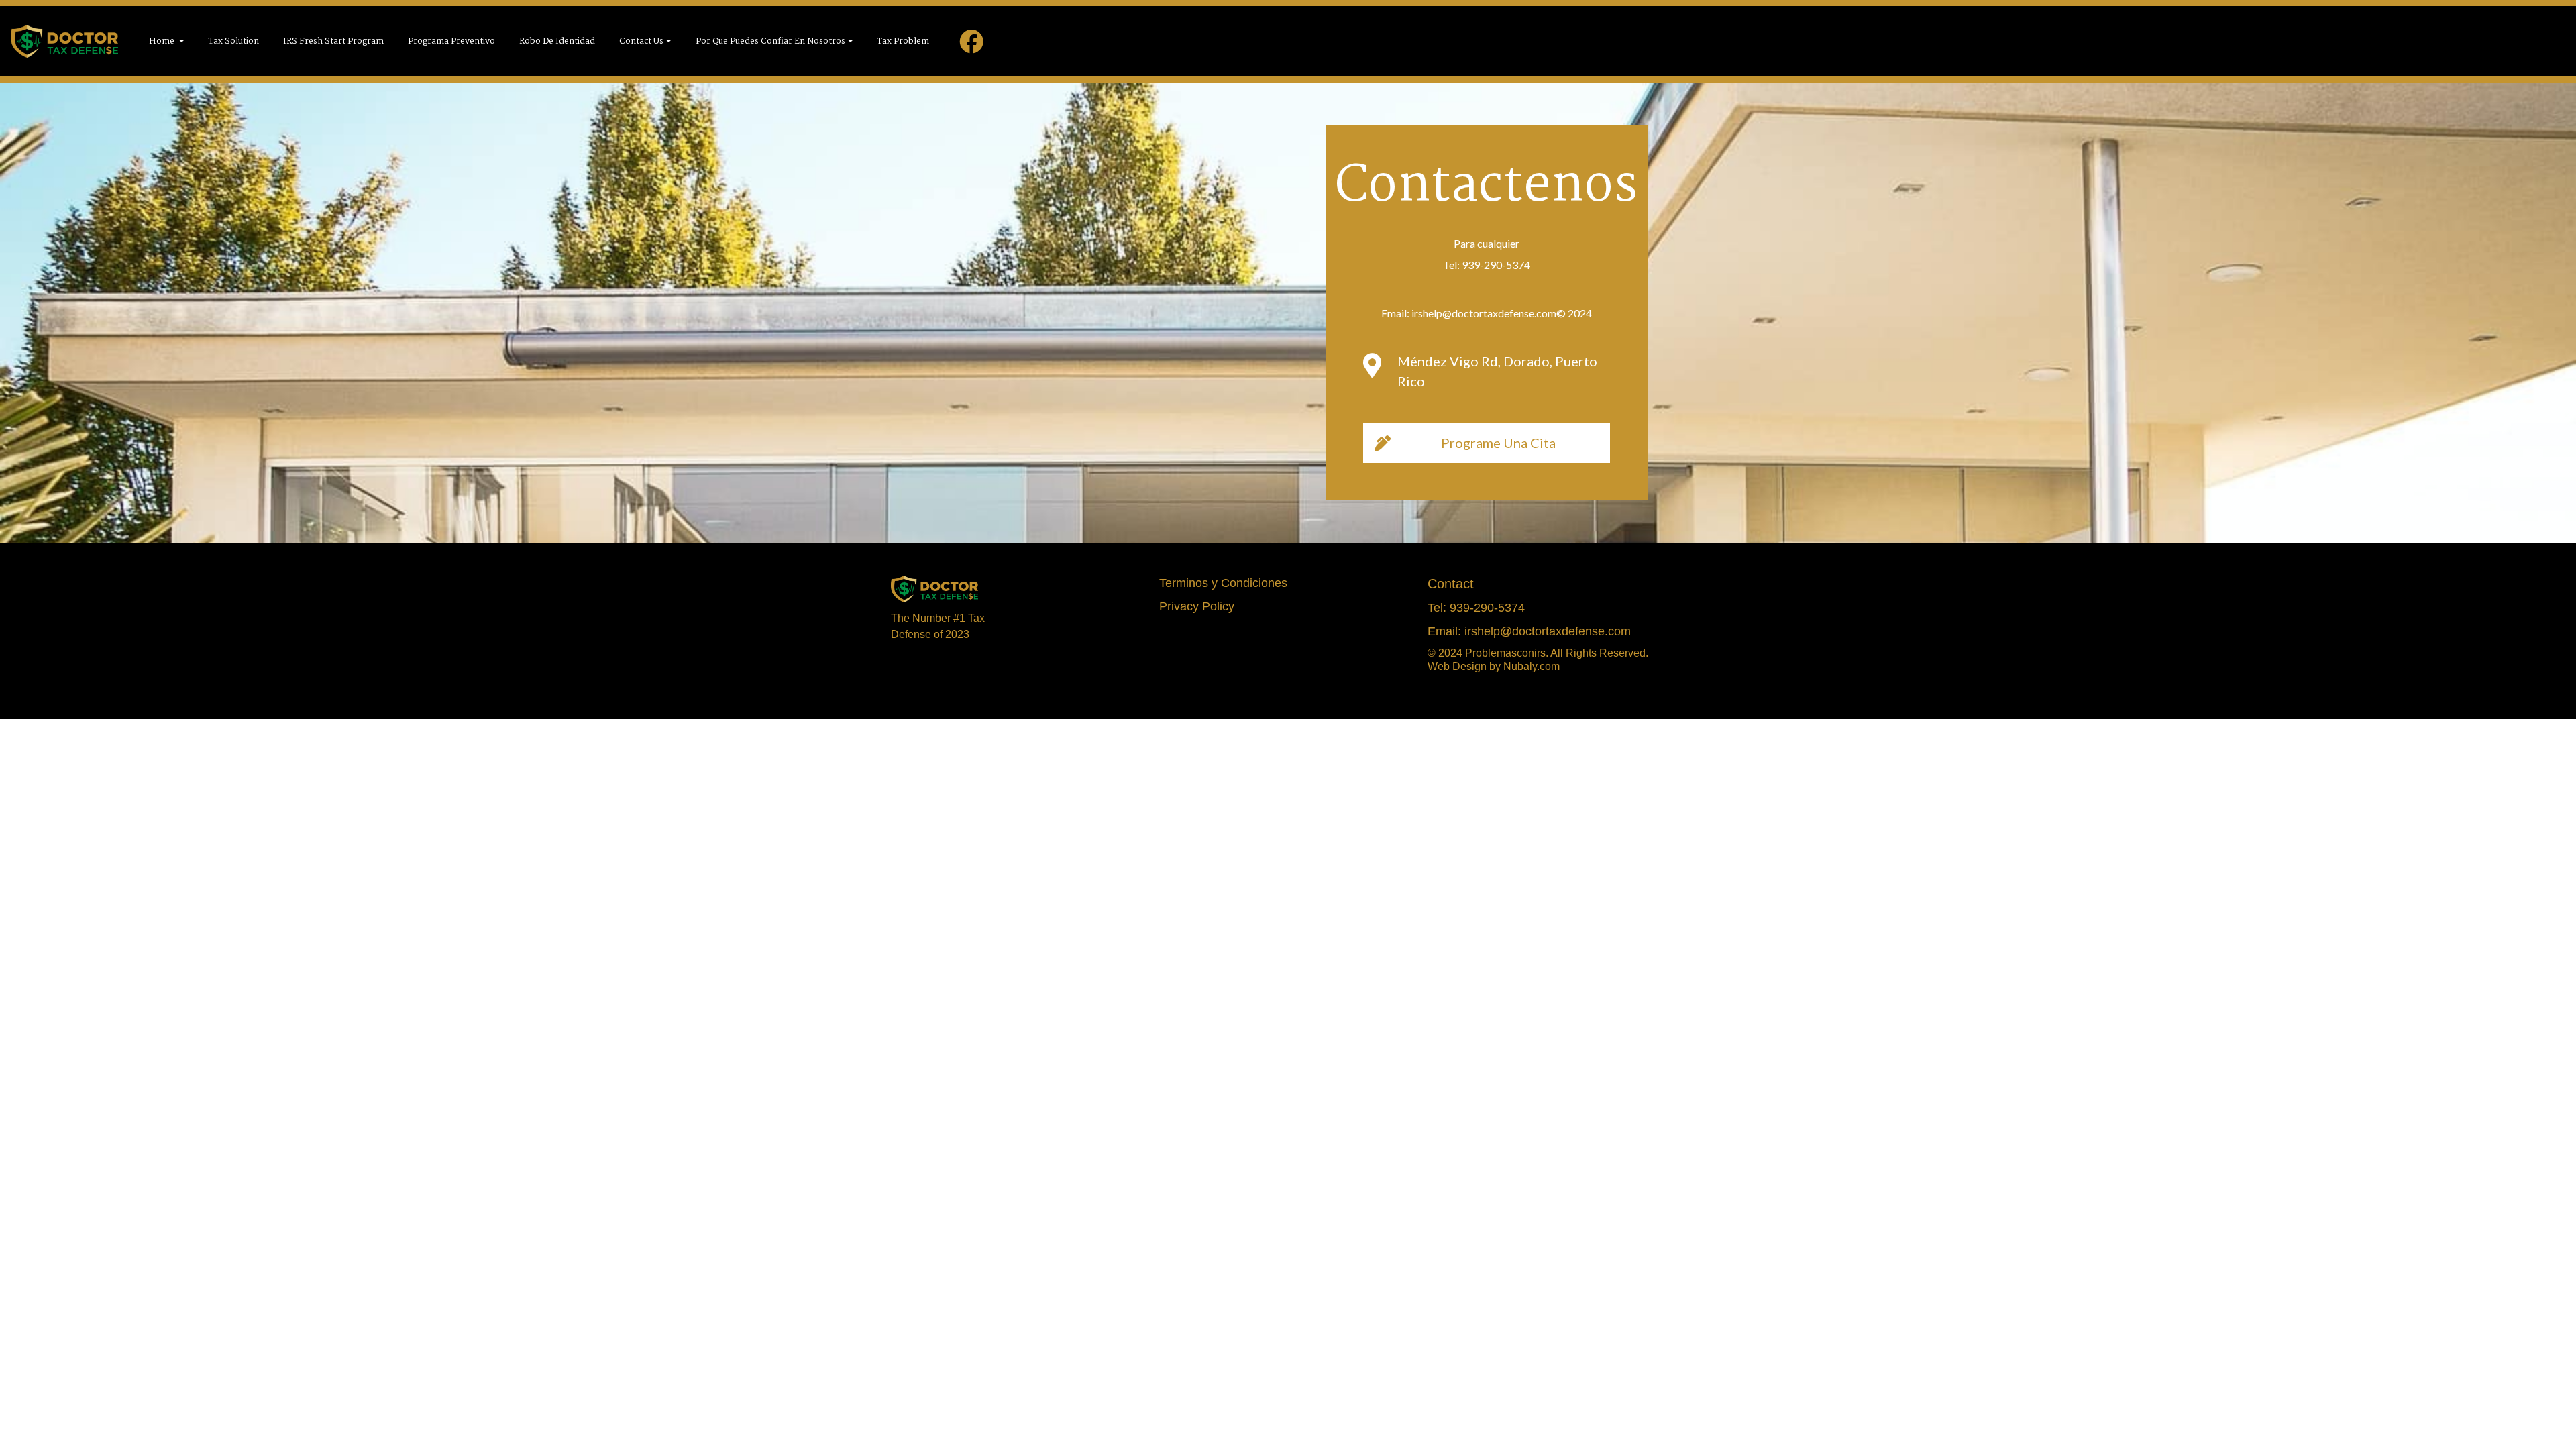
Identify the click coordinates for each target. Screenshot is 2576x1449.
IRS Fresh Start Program (333, 41)
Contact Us (641, 41)
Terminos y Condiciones (1223, 583)
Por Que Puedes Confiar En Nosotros (770, 41)
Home (163, 41)
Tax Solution (234, 41)
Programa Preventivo (451, 41)
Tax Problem (903, 41)
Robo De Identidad (557, 41)
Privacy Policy (1197, 606)
